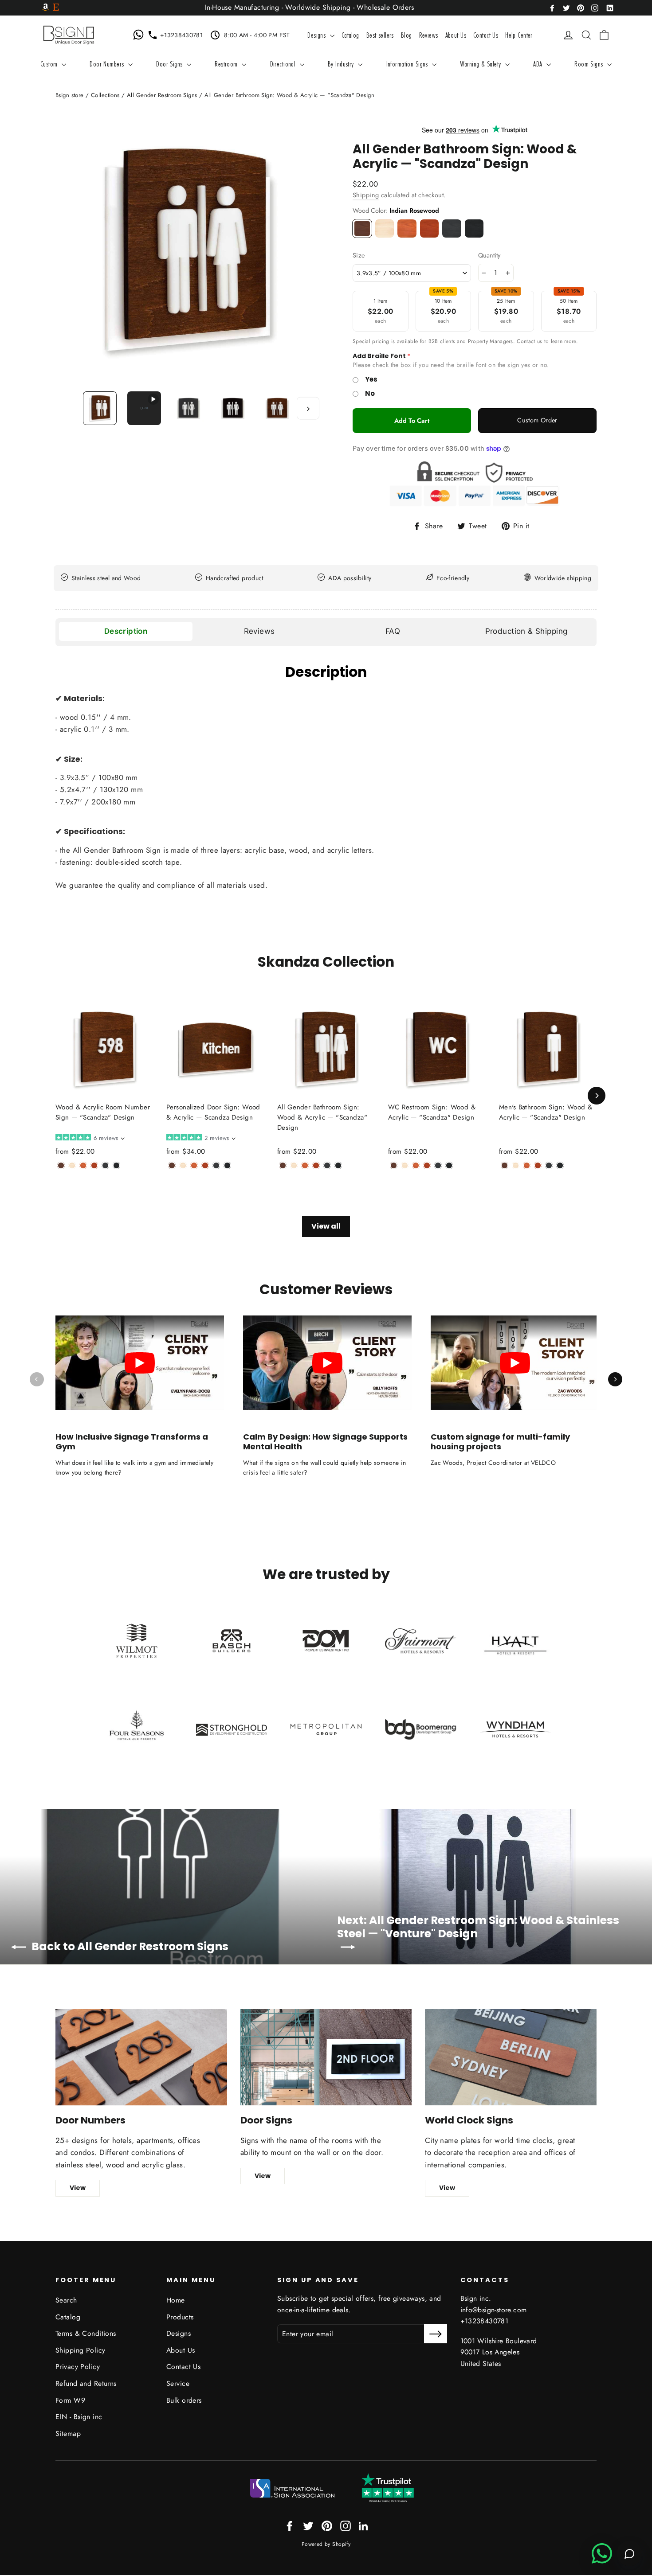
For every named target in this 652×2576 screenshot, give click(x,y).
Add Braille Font (379, 356)
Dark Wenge (474, 228)
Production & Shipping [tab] (526, 631)
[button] (90, 1138)
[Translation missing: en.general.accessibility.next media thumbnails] (308, 408)
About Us (456, 35)
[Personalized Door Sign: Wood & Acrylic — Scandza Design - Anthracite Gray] (216, 1165)
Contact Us (486, 35)
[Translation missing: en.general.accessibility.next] (615, 1379)
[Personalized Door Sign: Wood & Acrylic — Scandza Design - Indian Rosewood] (172, 1165)
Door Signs (170, 64)
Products (180, 2317)
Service (178, 2383)
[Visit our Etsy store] (56, 8)
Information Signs (408, 64)
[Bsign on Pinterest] (581, 7)
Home (176, 2300)
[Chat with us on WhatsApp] (140, 35)
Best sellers (380, 35)
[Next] (597, 1096)
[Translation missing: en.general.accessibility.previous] (37, 1379)
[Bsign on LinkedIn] (610, 7)
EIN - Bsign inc (79, 2417)
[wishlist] (555, 35)
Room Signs (590, 64)
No (370, 393)
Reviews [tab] (259, 631)
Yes (371, 379)
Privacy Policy (78, 2367)
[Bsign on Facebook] (552, 7)
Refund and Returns (86, 2383)
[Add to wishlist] (58, 1179)
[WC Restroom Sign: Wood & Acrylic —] (394, 1165)
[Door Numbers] (141, 2057)
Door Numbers (108, 64)
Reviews (429, 35)
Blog (407, 35)
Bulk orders (184, 2400)
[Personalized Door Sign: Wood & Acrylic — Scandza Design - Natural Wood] (183, 1165)
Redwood (430, 228)
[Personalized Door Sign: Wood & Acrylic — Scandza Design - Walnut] (194, 1165)
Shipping (366, 195)
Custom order (537, 420)
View (78, 2188)
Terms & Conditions (86, 2333)
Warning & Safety (482, 64)
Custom (50, 64)
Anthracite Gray (452, 228)
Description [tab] (126, 631)
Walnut (407, 228)
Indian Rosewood (362, 228)
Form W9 (70, 2400)
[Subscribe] (436, 2334)
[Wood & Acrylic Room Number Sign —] (61, 1165)
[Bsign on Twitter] (566, 7)
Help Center (519, 35)
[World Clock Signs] (511, 2057)
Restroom (227, 64)
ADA (539, 64)
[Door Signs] (326, 2057)
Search (66, 2300)
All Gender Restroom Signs (162, 95)
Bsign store (70, 95)
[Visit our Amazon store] (46, 8)
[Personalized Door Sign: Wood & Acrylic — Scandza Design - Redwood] (205, 1165)
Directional (284, 64)
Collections (105, 95)
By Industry (342, 64)
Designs (317, 35)
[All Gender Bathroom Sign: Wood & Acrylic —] (283, 1165)
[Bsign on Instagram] (595, 7)
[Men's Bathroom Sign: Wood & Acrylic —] (505, 1165)
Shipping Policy (80, 2350)
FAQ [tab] (393, 631)
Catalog (350, 35)
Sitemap (68, 2434)
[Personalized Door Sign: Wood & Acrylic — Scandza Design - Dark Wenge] (227, 1165)
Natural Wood (385, 228)
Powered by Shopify (326, 2544)
